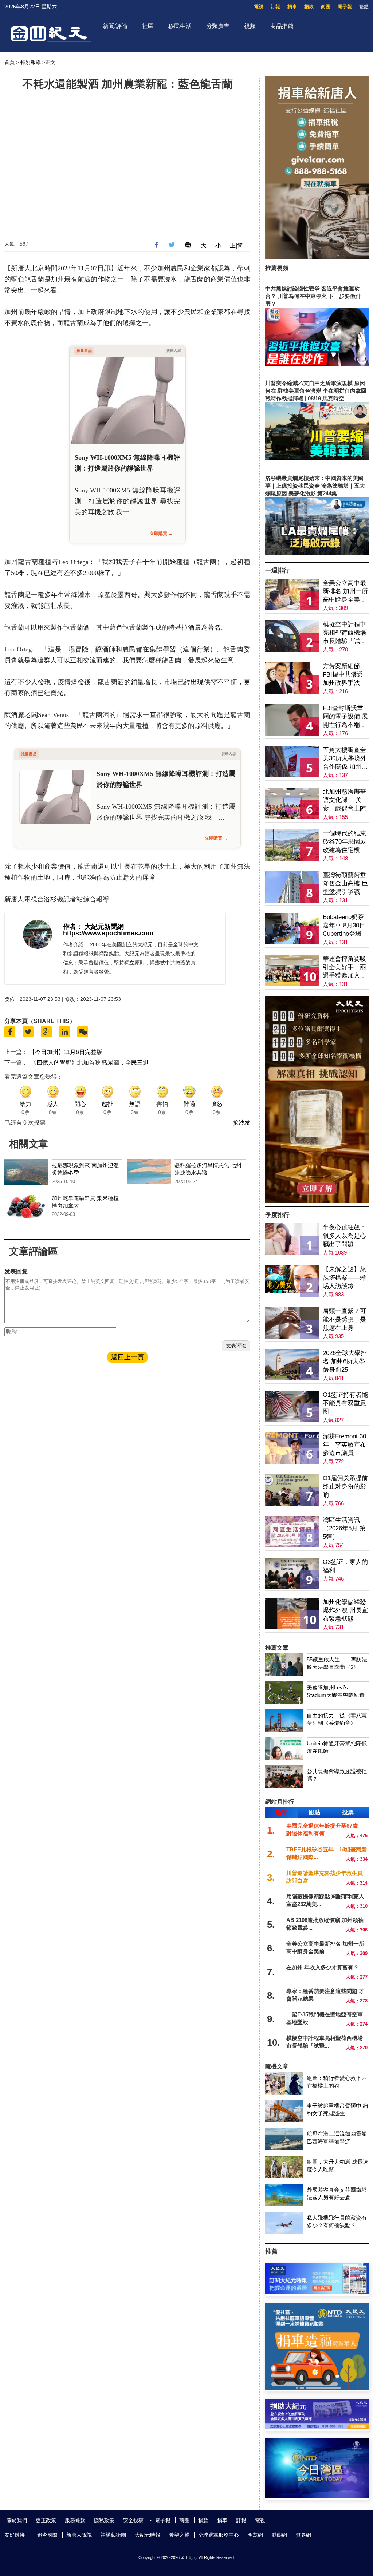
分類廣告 (218, 26)
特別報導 (31, 62)
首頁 (9, 62)
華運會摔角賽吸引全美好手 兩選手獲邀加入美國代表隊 (344, 968)
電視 (259, 7)
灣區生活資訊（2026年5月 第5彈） (344, 1528)
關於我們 (17, 2520)
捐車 (292, 7)
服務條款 (75, 2520)
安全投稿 (133, 2520)
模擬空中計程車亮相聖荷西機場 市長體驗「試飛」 (344, 633)
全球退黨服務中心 (219, 2535)
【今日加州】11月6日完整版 (66, 1052)
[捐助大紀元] (317, 2427)
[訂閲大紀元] (317, 2292)
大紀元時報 (148, 2535)
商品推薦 (282, 26)
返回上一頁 (127, 1357)
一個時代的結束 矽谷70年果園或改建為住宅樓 (345, 842)
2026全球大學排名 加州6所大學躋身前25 (345, 1361)
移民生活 (180, 26)
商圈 (326, 7)
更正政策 (46, 2520)
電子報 (345, 7)
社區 (148, 26)
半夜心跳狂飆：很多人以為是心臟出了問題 (344, 1236)
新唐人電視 (79, 2535)
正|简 (236, 245)
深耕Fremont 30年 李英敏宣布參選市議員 (344, 1445)
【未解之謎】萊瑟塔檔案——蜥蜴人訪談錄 (344, 1278)
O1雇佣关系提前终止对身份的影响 (345, 1487)
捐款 (309, 7)
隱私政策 (104, 2520)
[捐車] (317, 2388)
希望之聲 (179, 2535)
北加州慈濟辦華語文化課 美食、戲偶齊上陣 (344, 800)
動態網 (279, 2535)
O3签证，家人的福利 (345, 1566)
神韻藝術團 (113, 2535)
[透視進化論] (317, 1201)
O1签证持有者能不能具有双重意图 (345, 1403)
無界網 (303, 2535)
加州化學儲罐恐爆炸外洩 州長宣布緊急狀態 (345, 1610)
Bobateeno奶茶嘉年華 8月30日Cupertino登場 (344, 925)
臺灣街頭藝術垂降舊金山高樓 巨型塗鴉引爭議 (345, 883)
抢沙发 (242, 1123)
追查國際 (47, 2535)
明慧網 (255, 2535)
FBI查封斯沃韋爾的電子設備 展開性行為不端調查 (345, 717)
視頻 (250, 26)
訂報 (275, 7)
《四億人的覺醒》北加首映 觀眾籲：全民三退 (90, 1063)
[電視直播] (317, 2496)
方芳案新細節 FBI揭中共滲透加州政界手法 (343, 675)
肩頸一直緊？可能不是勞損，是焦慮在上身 (344, 1319)
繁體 (364, 7)
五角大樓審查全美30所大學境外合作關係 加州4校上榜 (345, 759)
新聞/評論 (115, 26)
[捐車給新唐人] (317, 257)
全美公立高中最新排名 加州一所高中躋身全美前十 (345, 592)
